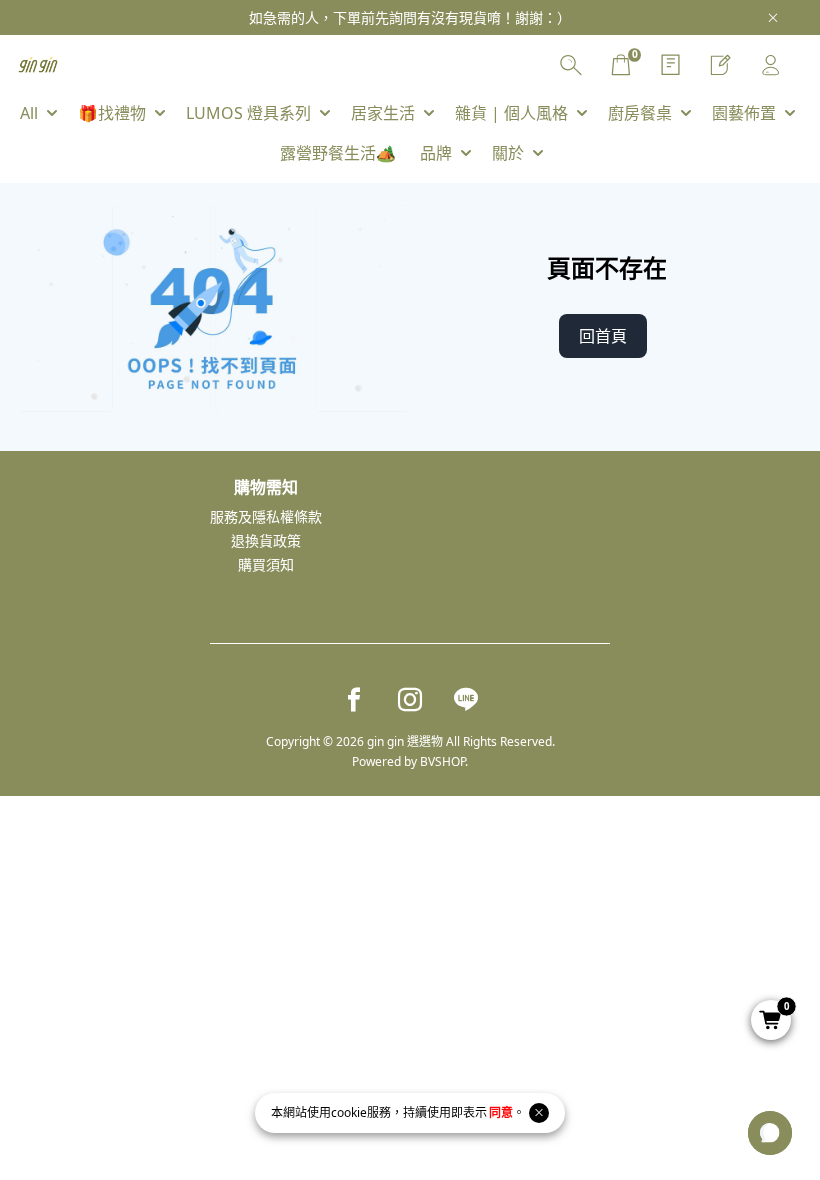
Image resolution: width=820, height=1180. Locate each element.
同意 (501, 1112)
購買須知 (266, 564)
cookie (349, 1112)
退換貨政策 (266, 540)
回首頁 (603, 336)
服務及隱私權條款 (266, 516)
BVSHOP (442, 761)
